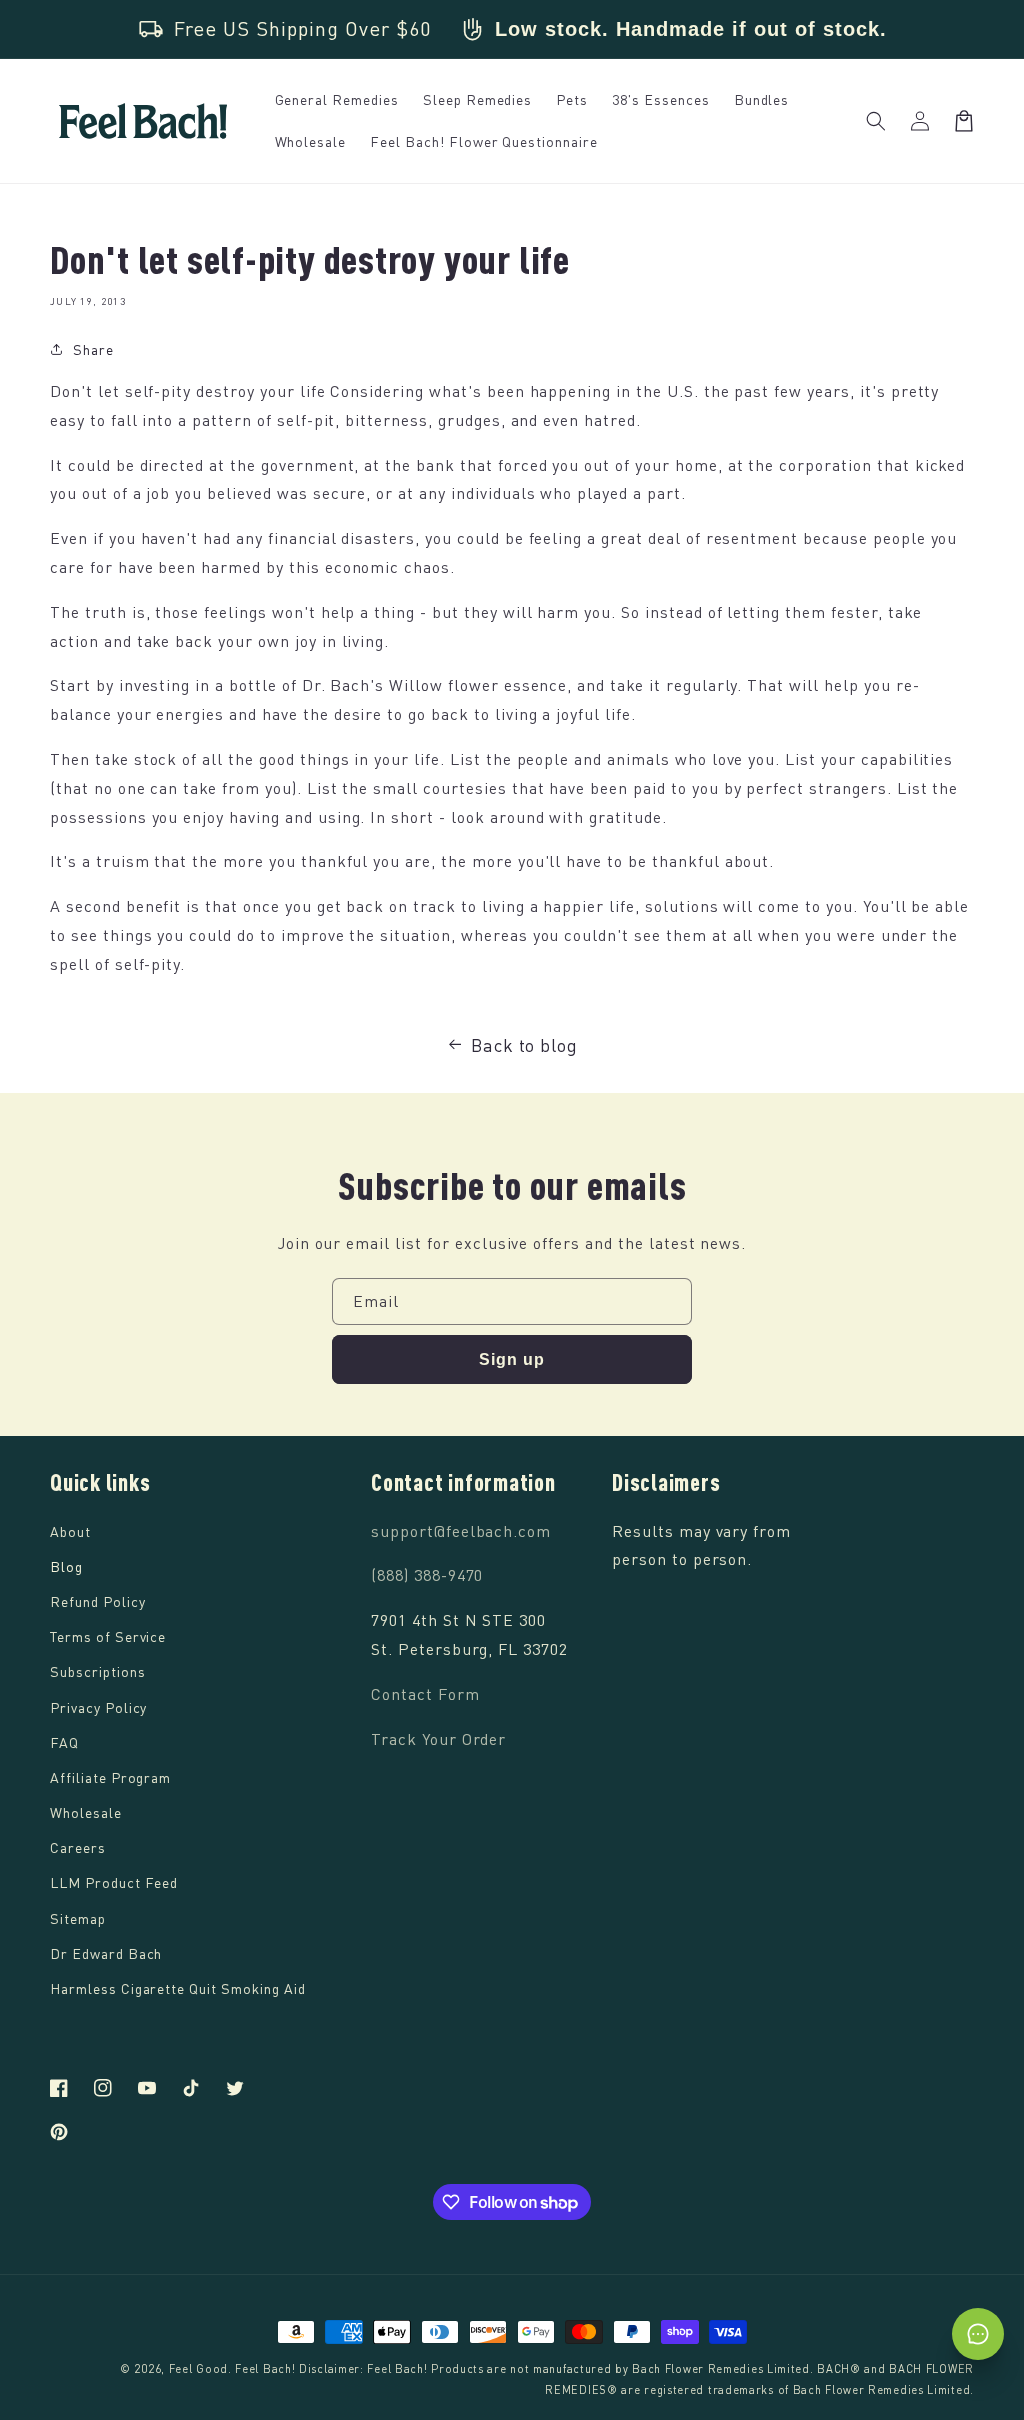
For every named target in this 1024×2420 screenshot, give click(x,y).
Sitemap (78, 1918)
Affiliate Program (110, 1777)
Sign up (512, 1359)
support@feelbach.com (461, 1531)
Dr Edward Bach (106, 1953)
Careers (78, 1847)
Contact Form (425, 1694)
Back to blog (525, 1045)
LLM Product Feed (114, 1882)
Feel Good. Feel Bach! (232, 2368)
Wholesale (86, 1812)
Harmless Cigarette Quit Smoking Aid (178, 1988)
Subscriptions (97, 1671)
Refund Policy (97, 1601)
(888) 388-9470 (427, 1575)
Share (93, 349)
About (70, 1531)
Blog (66, 1566)
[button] (876, 121)
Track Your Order (438, 1739)
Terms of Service (108, 1636)
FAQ (64, 1742)
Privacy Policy (98, 1707)
